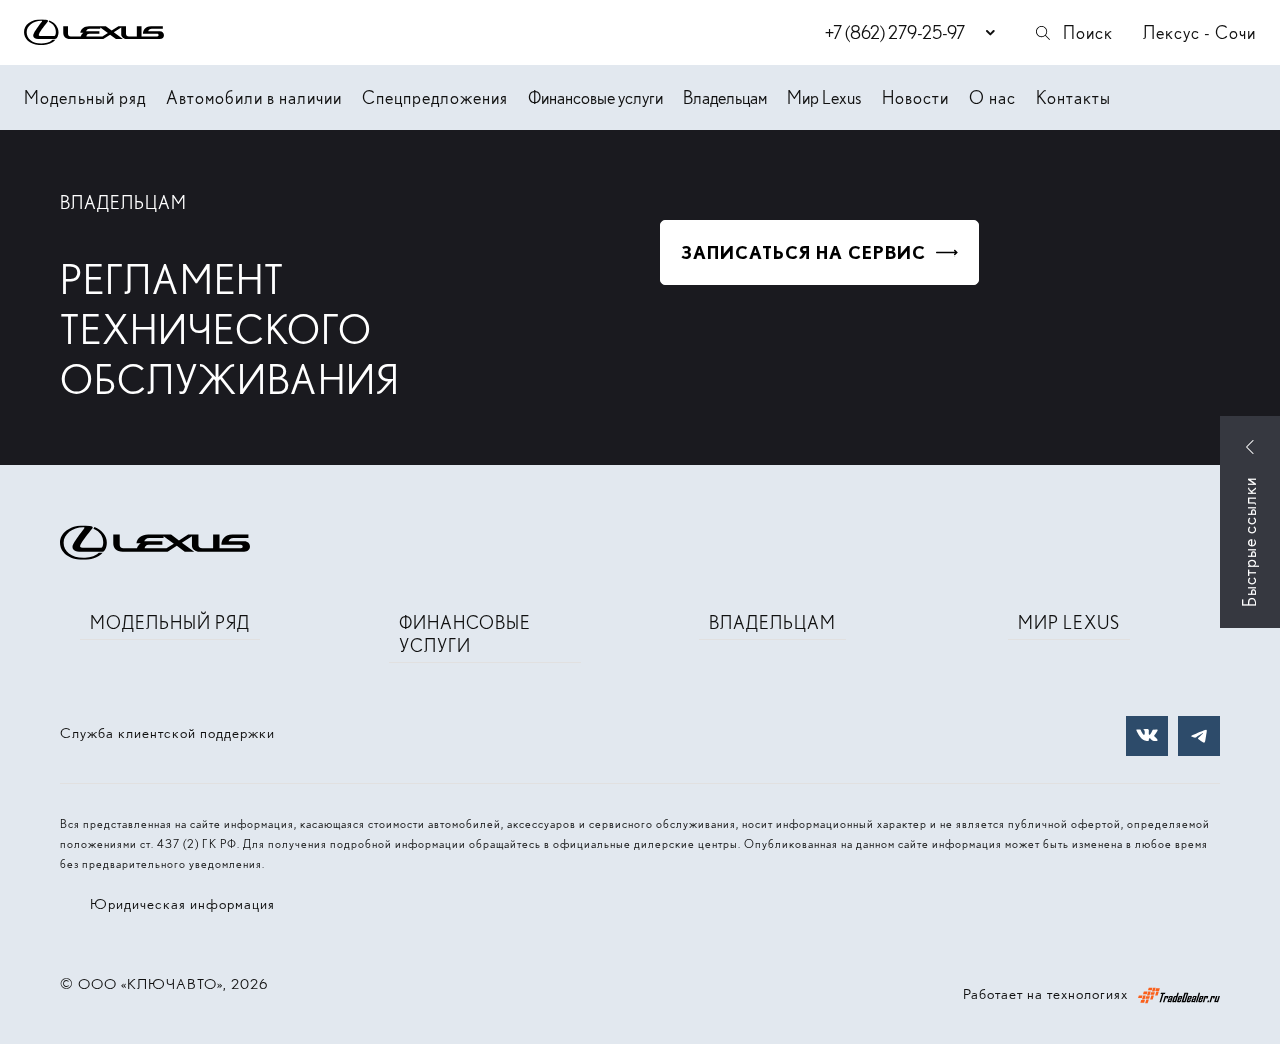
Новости (915, 97)
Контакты (1073, 97)
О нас (992, 97)
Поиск (1088, 32)
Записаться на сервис (803, 252)
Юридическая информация (182, 904)
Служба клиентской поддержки (167, 733)
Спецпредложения (435, 97)
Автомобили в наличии (254, 97)
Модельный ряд (85, 97)
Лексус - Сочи (1199, 32)
